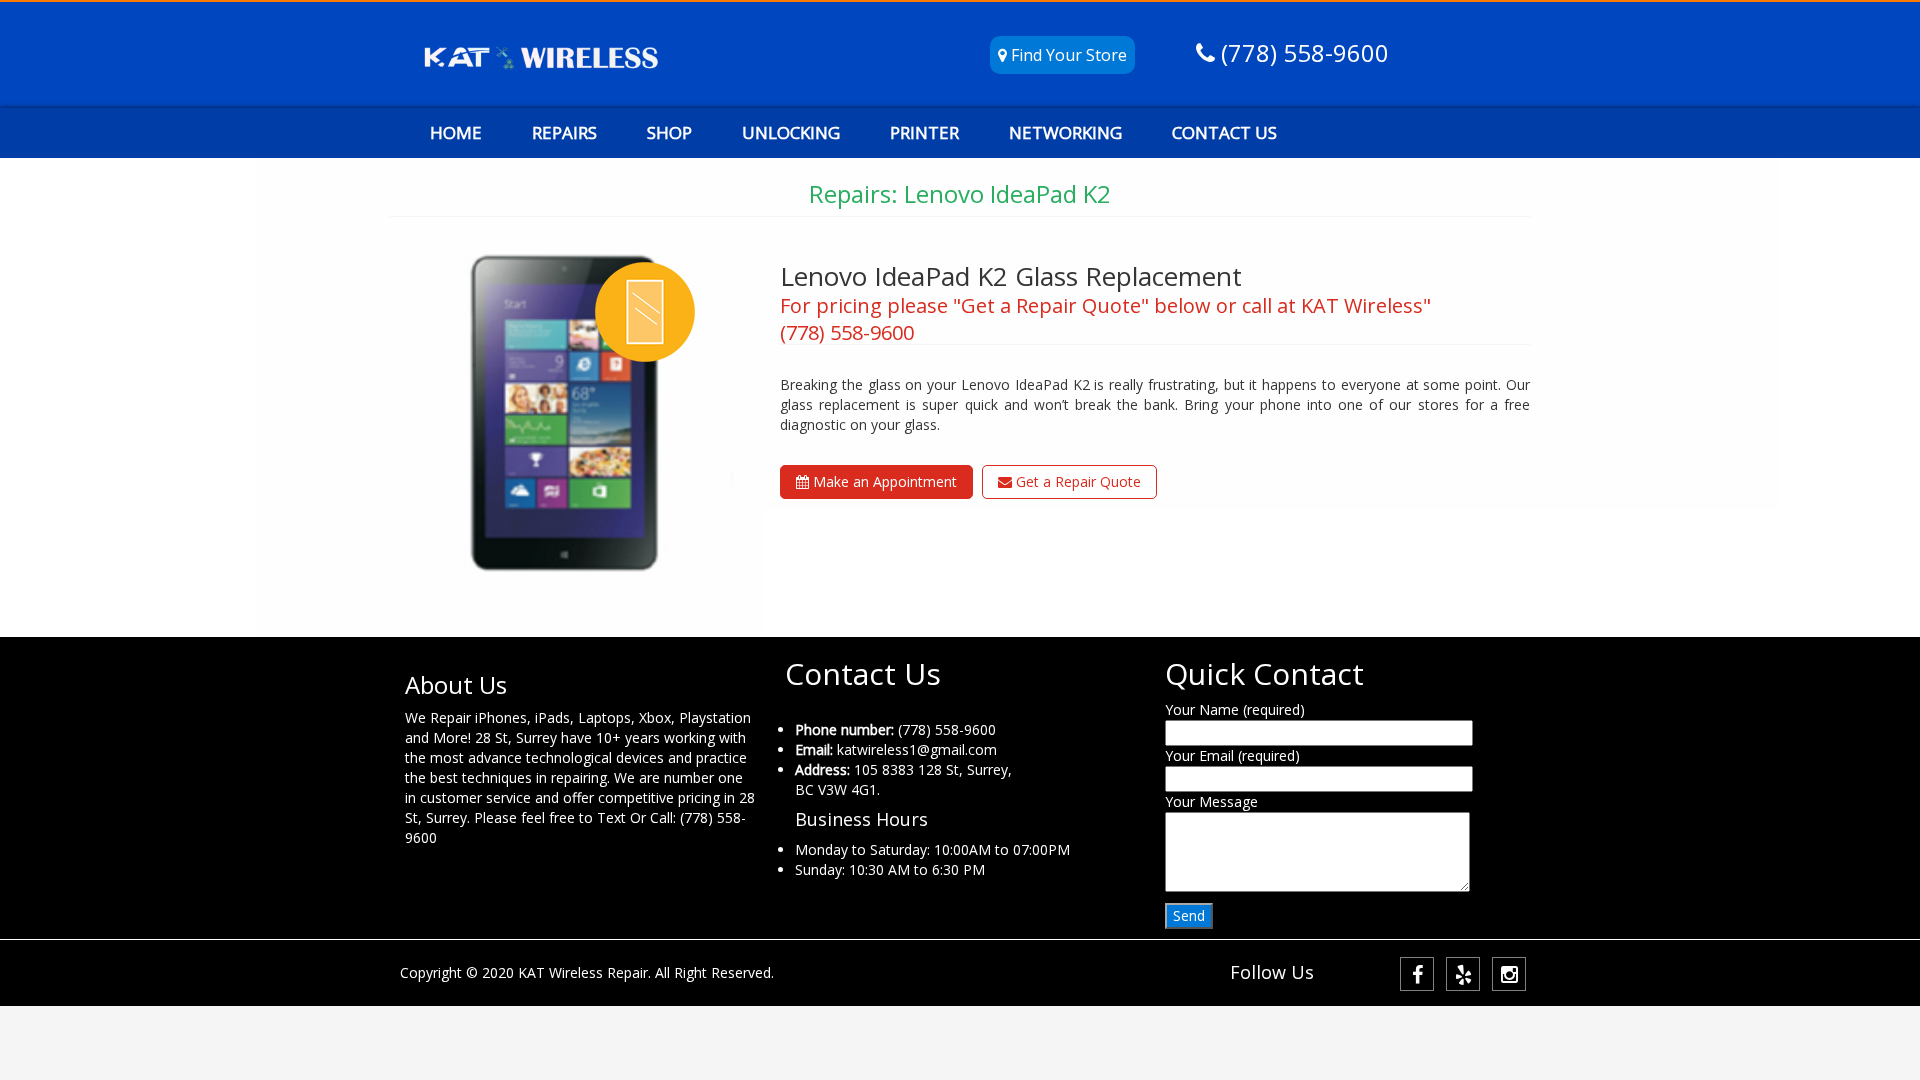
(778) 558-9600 (1302, 52)
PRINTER (924, 132)
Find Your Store (1067, 55)
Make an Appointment (883, 481)
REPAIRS (564, 132)
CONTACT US (1224, 132)
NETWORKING (1065, 132)
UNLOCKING (791, 132)
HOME (456, 132)
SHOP (669, 132)
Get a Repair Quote (1076, 481)
